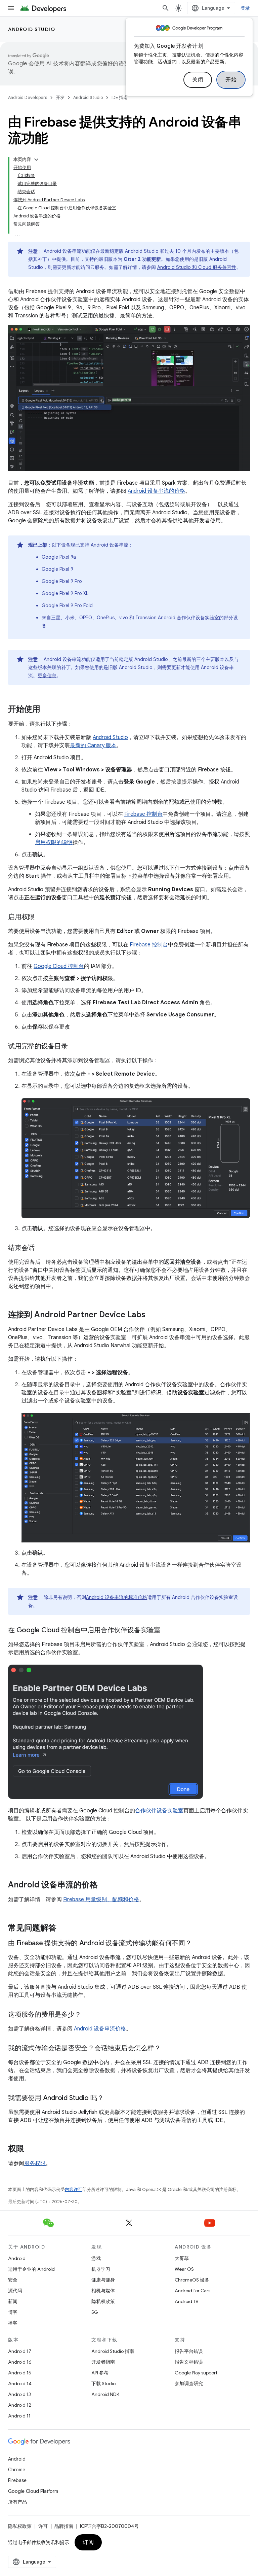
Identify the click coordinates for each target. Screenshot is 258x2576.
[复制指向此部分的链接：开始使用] (47, 710)
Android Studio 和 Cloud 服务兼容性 (197, 267)
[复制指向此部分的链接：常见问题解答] (63, 1928)
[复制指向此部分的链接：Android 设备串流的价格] (104, 1885)
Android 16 (20, 2362)
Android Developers (28, 97)
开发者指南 (103, 2362)
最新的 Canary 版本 (93, 745)
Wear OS (184, 2269)
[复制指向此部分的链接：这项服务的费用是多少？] (88, 2015)
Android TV (187, 2301)
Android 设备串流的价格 (156, 491)
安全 (13, 2280)
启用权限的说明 (54, 842)
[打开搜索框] (166, 8)
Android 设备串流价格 (100, 2029)
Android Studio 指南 (113, 2351)
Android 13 (19, 2394)
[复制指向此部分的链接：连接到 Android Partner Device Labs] (152, 1315)
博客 (13, 2312)
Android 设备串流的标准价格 (117, 1597)
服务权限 (35, 2163)
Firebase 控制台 (143, 814)
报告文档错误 (189, 2362)
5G (95, 2312)
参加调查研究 (189, 2383)
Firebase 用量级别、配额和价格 (101, 1900)
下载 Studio (103, 2383)
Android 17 (20, 2351)
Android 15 (20, 2373)
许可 (43, 2526)
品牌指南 (64, 2526)
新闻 (13, 2301)
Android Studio (32, 29)
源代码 (15, 2291)
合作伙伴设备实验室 (159, 1811)
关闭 (198, 80)
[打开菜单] (11, 8)
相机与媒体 (103, 2291)
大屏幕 (182, 2258)
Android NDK (105, 2394)
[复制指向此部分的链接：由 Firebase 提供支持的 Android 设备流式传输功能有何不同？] (199, 1944)
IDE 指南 (120, 97)
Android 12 (20, 2405)
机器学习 (101, 2269)
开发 (60, 97)
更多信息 (47, 675)
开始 (231, 80)
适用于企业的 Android (31, 2269)
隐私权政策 (103, 2301)
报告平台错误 (189, 2351)
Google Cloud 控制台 (59, 966)
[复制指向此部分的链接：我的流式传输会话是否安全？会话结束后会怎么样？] (167, 2049)
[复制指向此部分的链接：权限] (31, 2149)
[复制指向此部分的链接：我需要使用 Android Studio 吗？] (110, 2098)
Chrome (17, 2470)
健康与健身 (103, 2280)
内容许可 (74, 2189)
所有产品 (17, 2502)
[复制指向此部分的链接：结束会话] (41, 1248)
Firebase (17, 2480)
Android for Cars (192, 2291)
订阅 (88, 2542)
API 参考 (100, 2373)
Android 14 (20, 2383)
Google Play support (196, 2373)
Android (17, 2258)
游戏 (96, 2258)
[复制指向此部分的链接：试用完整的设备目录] (75, 1047)
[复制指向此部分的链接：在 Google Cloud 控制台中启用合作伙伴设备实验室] (167, 1631)
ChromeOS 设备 (192, 2280)
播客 (13, 2323)
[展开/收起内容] (36, 160)
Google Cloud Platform (33, 2491)
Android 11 (19, 2416)
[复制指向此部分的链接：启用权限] (41, 917)
